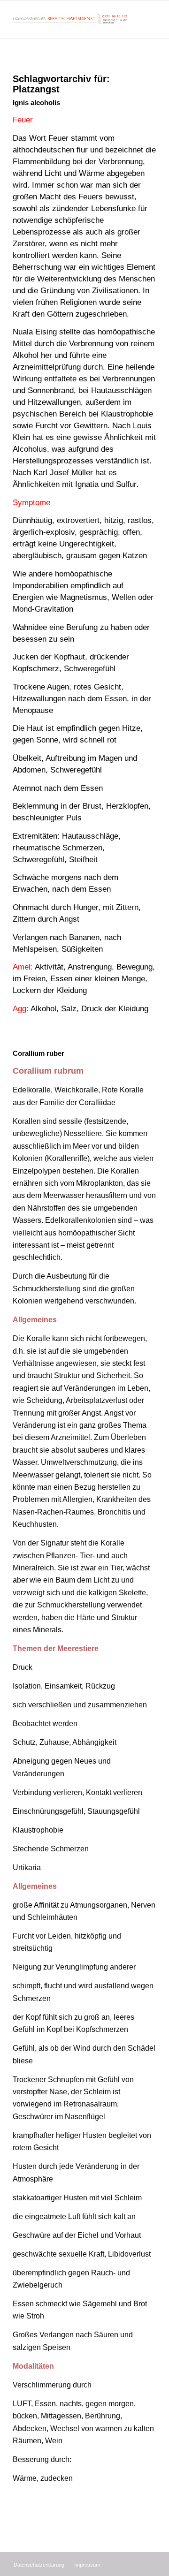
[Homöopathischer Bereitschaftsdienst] (70, 19)
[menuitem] (39, 2565)
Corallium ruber (38, 1053)
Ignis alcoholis (36, 102)
